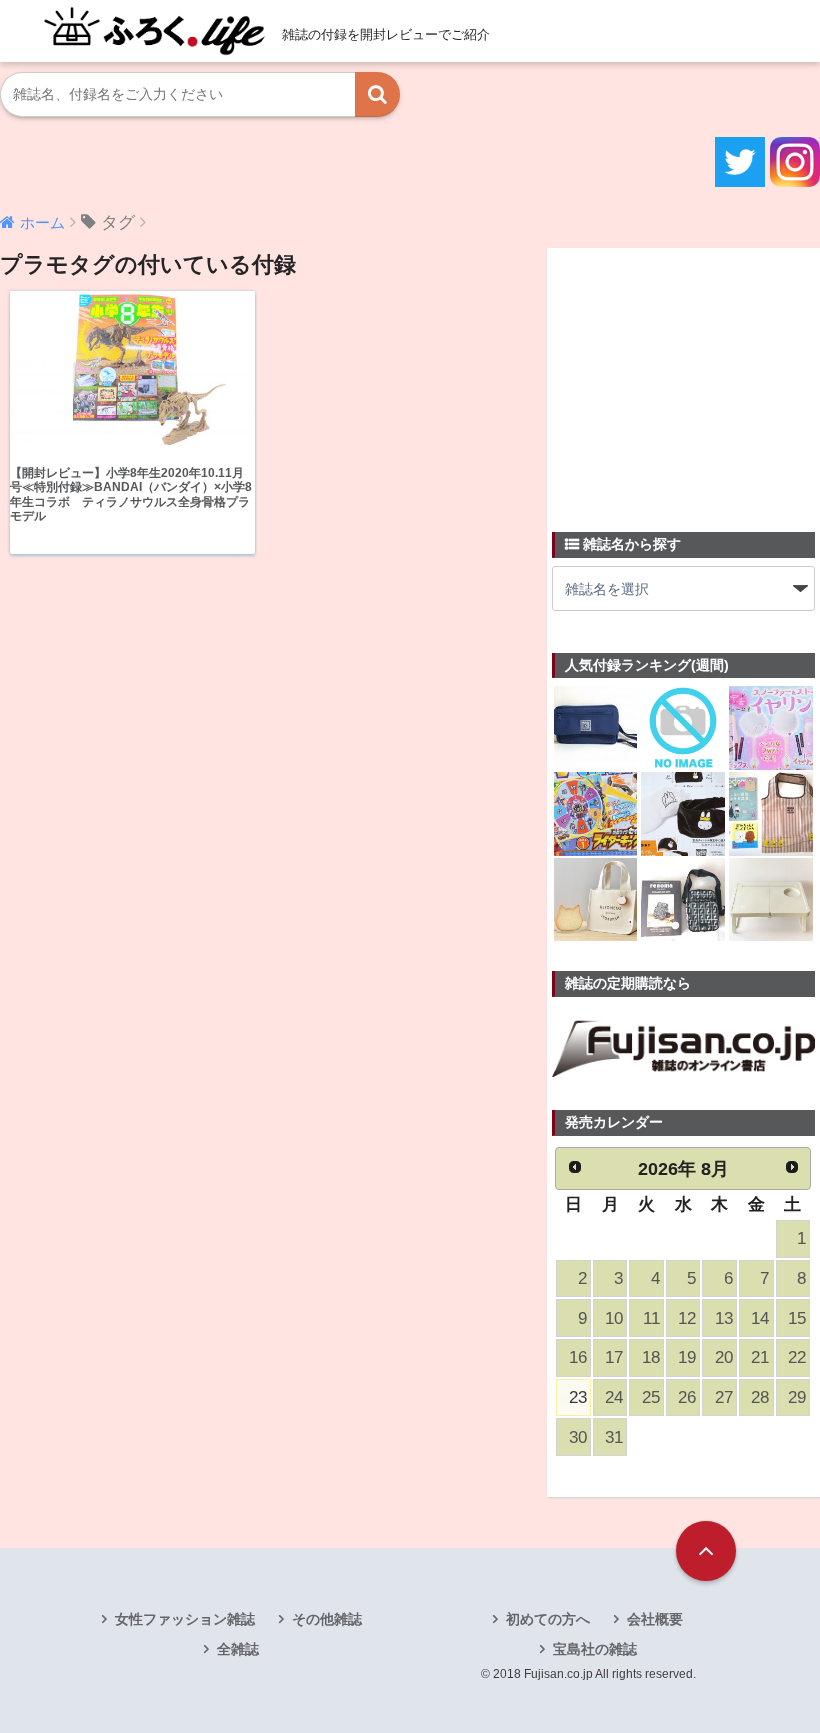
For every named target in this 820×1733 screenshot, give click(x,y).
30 (578, 1437)
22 (797, 1357)
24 (614, 1397)
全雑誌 (238, 1649)
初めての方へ (548, 1619)
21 (760, 1357)
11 (651, 1318)
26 (687, 1397)
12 (687, 1318)
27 (724, 1397)
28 (760, 1397)
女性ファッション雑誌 (185, 1619)
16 (578, 1357)
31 (614, 1437)
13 (724, 1318)
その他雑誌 (327, 1619)
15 (797, 1318)
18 (651, 1357)
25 (651, 1397)
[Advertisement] (686, 378)
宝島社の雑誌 (595, 1649)
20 (724, 1357)
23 (578, 1397)
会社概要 (655, 1619)
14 (760, 1318)
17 (614, 1357)
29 (797, 1397)
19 (687, 1357)
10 (614, 1318)
